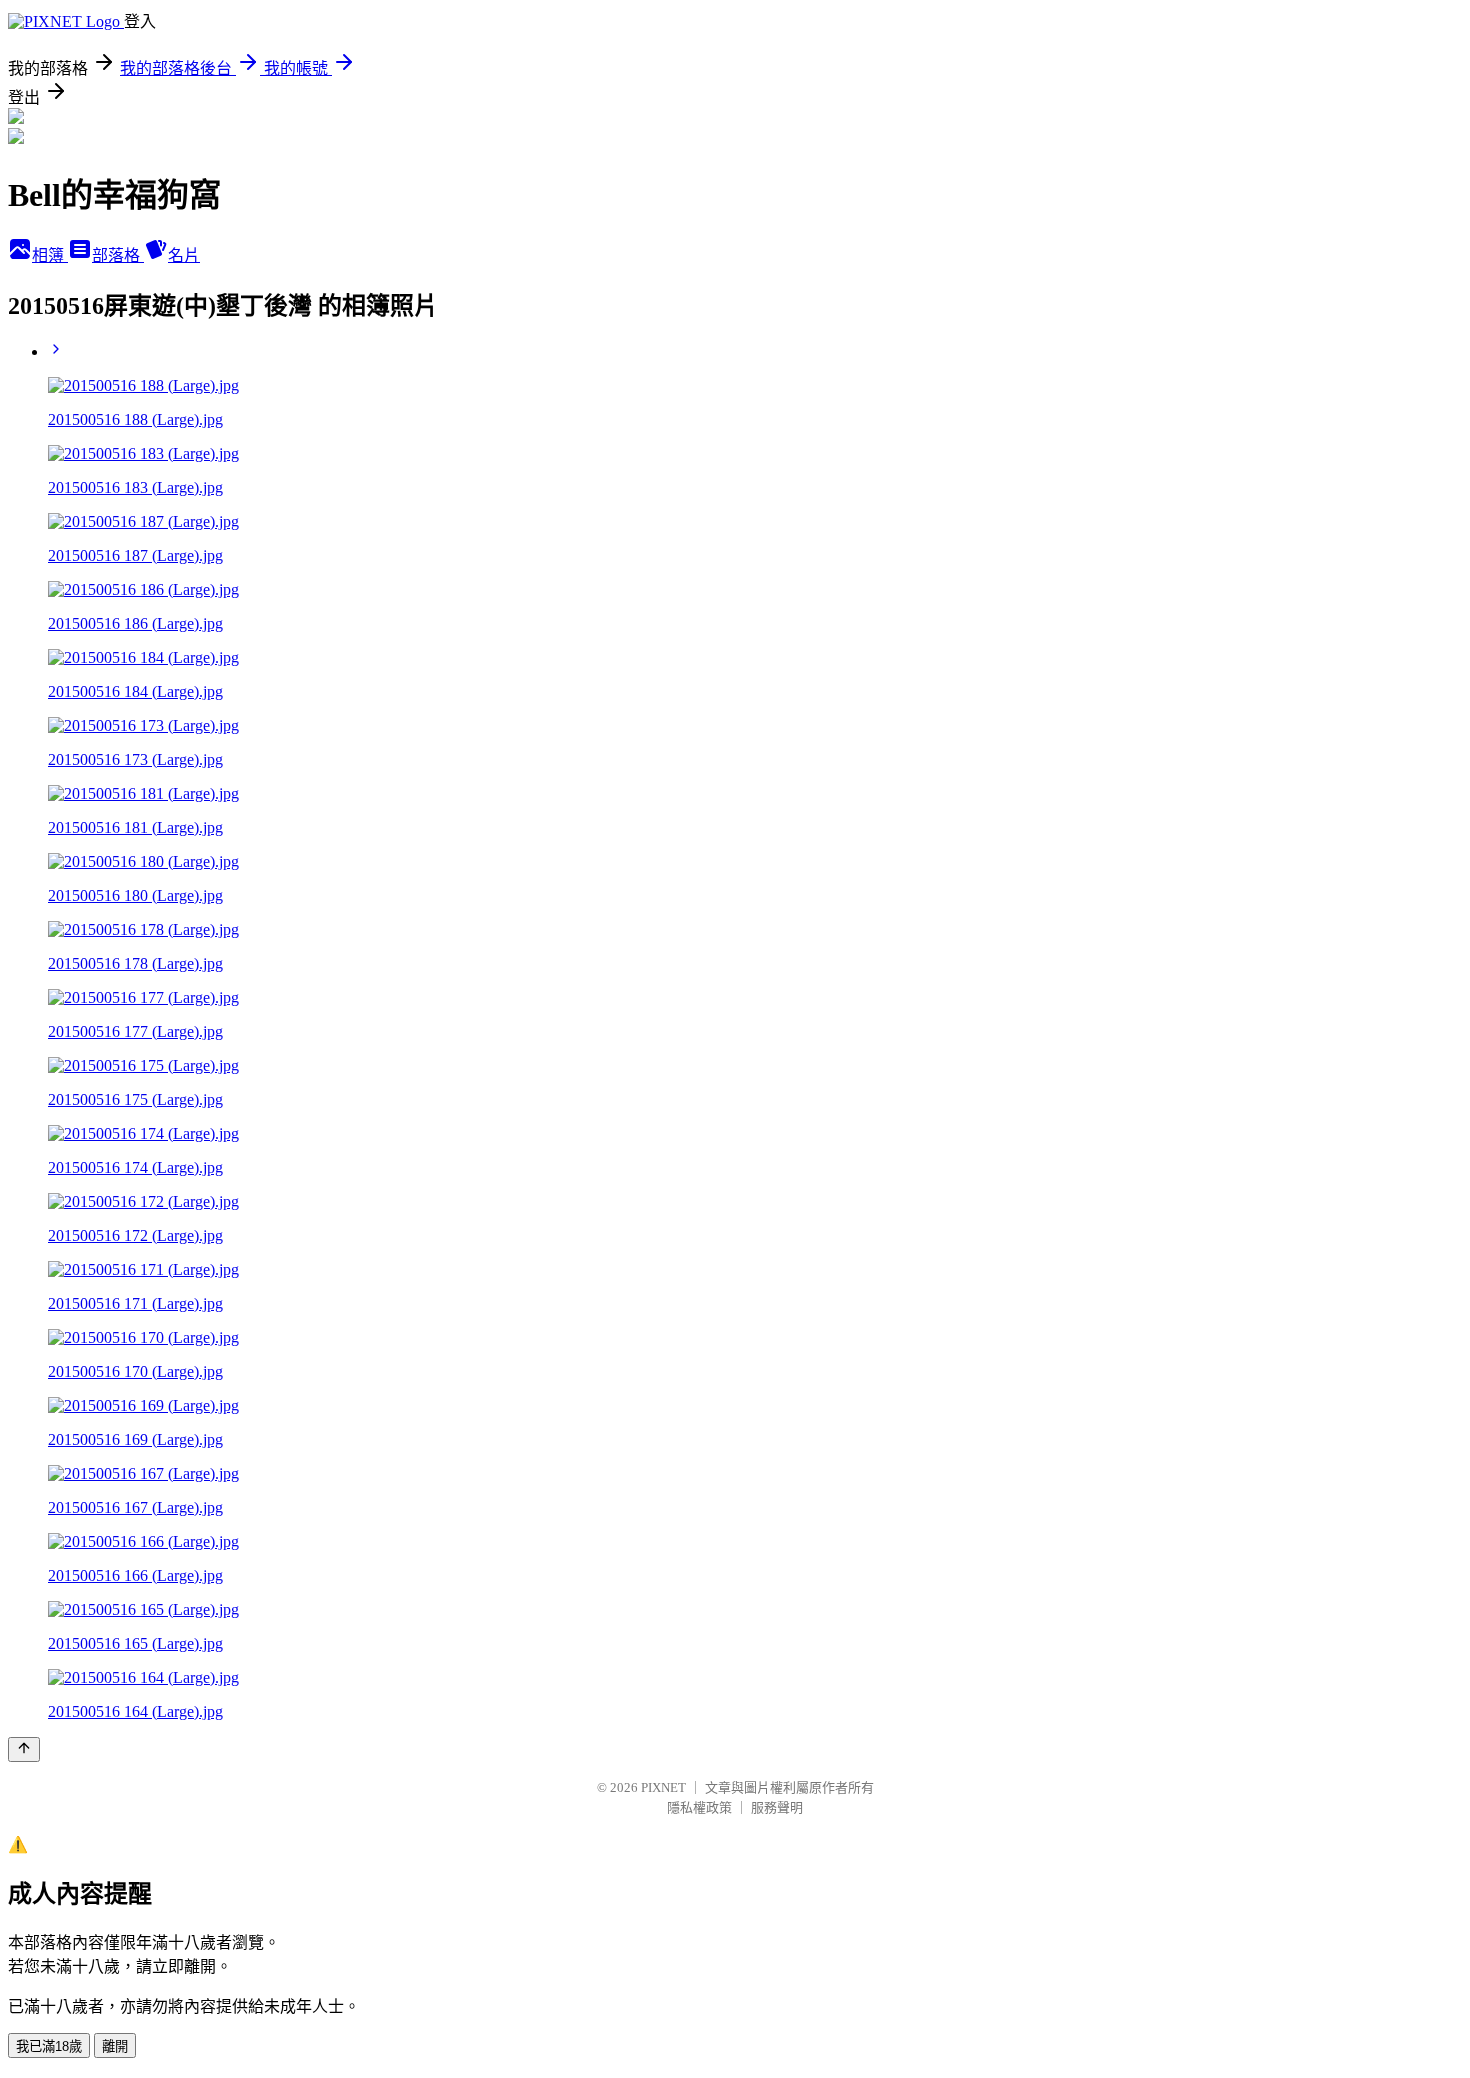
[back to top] (24, 1749)
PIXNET (663, 1787)
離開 (115, 2046)
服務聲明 (777, 1807)
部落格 (118, 255)
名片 (184, 255)
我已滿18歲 (49, 2046)
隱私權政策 (699, 1807)
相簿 (50, 255)
